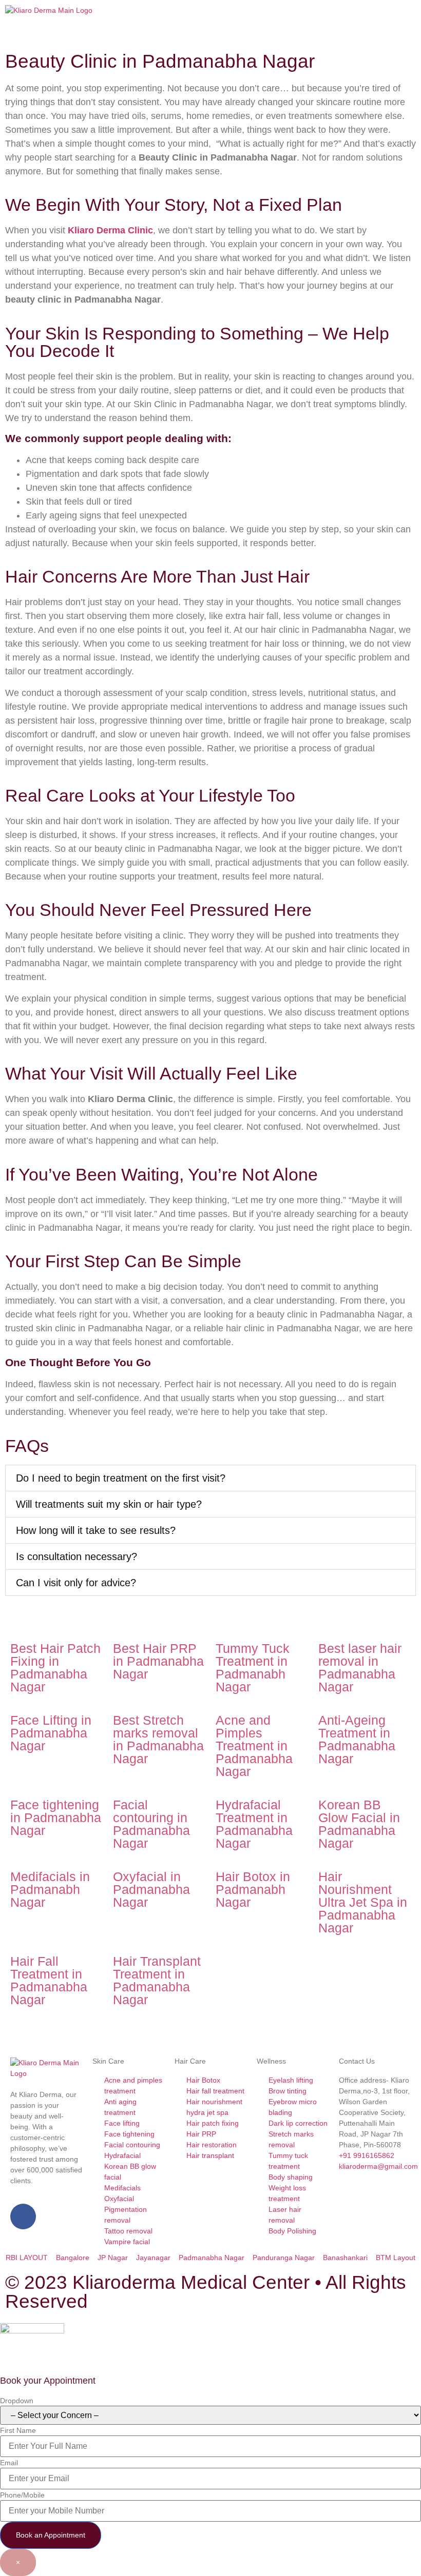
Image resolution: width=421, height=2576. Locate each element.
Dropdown (17, 2401)
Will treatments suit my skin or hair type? (109, 1504)
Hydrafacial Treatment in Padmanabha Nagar (254, 1824)
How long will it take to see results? (96, 1530)
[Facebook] (23, 2216)
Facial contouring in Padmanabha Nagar (151, 1824)
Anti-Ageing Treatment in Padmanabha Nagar (357, 1739)
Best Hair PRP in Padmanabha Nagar (158, 1661)
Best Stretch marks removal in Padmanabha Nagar (158, 1739)
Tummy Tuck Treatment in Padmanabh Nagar (253, 1668)
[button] (316, 11)
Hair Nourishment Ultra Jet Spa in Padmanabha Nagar (363, 1902)
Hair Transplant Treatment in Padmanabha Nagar (157, 1980)
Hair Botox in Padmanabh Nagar (253, 1889)
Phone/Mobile (22, 2495)
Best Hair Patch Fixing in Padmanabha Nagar (55, 1668)
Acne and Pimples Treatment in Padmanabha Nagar (254, 1746)
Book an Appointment (51, 2535)
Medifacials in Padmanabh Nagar (50, 1889)
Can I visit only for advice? (76, 1583)
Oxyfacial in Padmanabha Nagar (151, 1889)
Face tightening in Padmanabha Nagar (56, 1818)
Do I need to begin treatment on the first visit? (121, 1478)
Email (9, 2463)
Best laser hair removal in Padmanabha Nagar (360, 1668)
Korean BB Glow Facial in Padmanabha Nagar (359, 1824)
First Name (18, 2430)
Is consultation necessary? (76, 1556)
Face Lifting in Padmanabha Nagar (51, 1733)
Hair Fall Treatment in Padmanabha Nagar (49, 1980)
